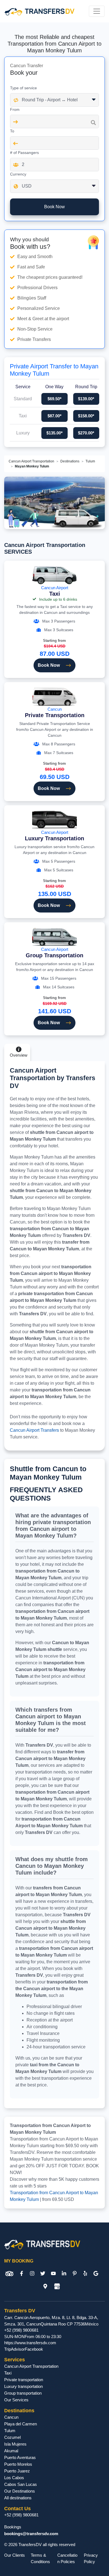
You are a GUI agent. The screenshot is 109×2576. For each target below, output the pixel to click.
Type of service (23, 88)
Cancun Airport (55, 591)
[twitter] (43, 2274)
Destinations (70, 461)
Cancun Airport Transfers (34, 1430)
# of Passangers (24, 153)
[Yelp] (85, 2274)
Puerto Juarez (17, 2471)
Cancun (55, 713)
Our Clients (15, 2555)
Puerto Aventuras (20, 2457)
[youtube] (53, 2274)
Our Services (16, 2400)
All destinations (18, 2498)
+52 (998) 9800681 (21, 2330)
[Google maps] (45, 2286)
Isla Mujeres (15, 2444)
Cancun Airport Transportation (31, 461)
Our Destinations (20, 2491)
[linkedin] (64, 2274)
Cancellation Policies (67, 2558)
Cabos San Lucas (21, 2484)
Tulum (90, 461)
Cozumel (12, 2437)
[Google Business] (57, 2286)
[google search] (96, 2274)
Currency (18, 174)
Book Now (49, 665)
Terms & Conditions (40, 2558)
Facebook (34, 2349)
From (15, 109)
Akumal (11, 2451)
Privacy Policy (91, 2558)
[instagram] (32, 2274)
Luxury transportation (23, 2386)
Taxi (8, 2373)
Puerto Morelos (18, 2464)
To (12, 131)
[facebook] (22, 2274)
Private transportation (24, 2380)
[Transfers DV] (39, 11)
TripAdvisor (15, 2349)
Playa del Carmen (21, 2424)
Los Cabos (14, 2478)
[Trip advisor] (9, 2274)
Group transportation (23, 2393)
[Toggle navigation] (97, 11)
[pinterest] (75, 2274)
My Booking (19, 2261)
